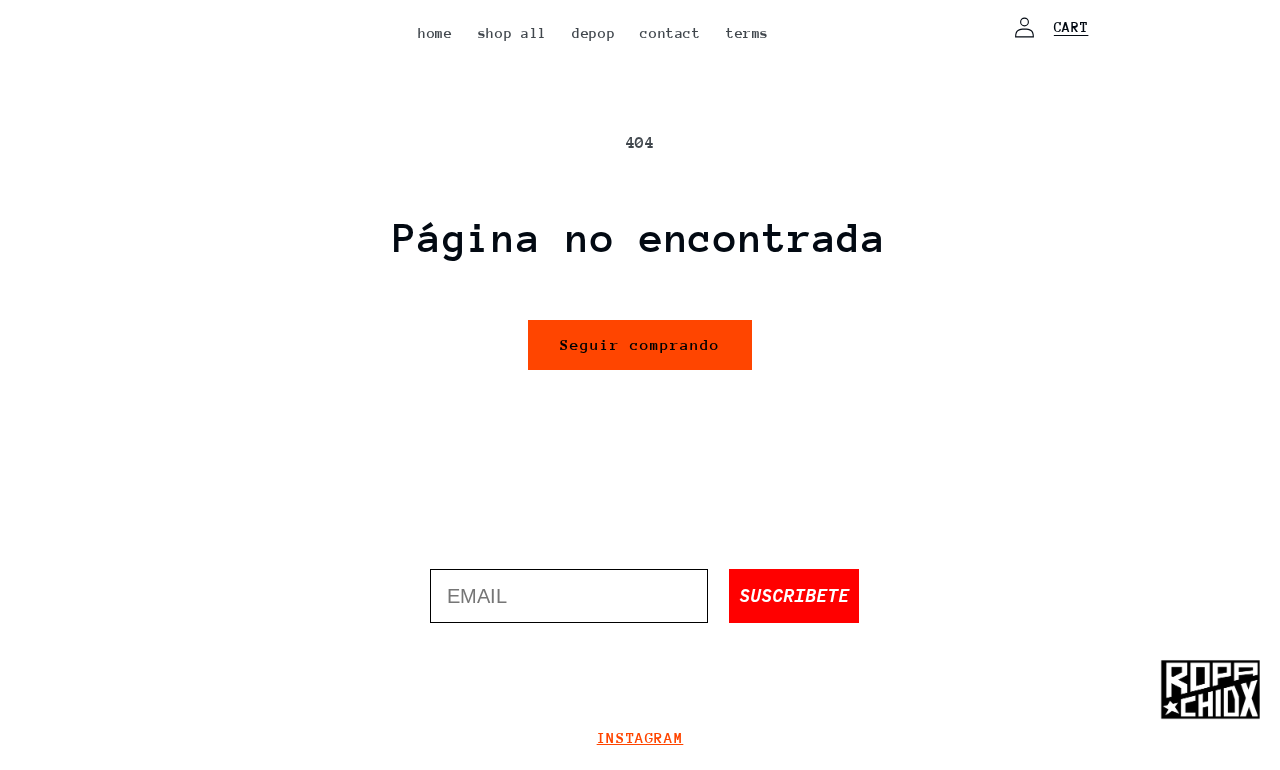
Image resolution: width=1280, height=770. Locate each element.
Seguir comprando (640, 344)
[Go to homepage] (1210, 690)
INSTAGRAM (640, 737)
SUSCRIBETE (794, 595)
